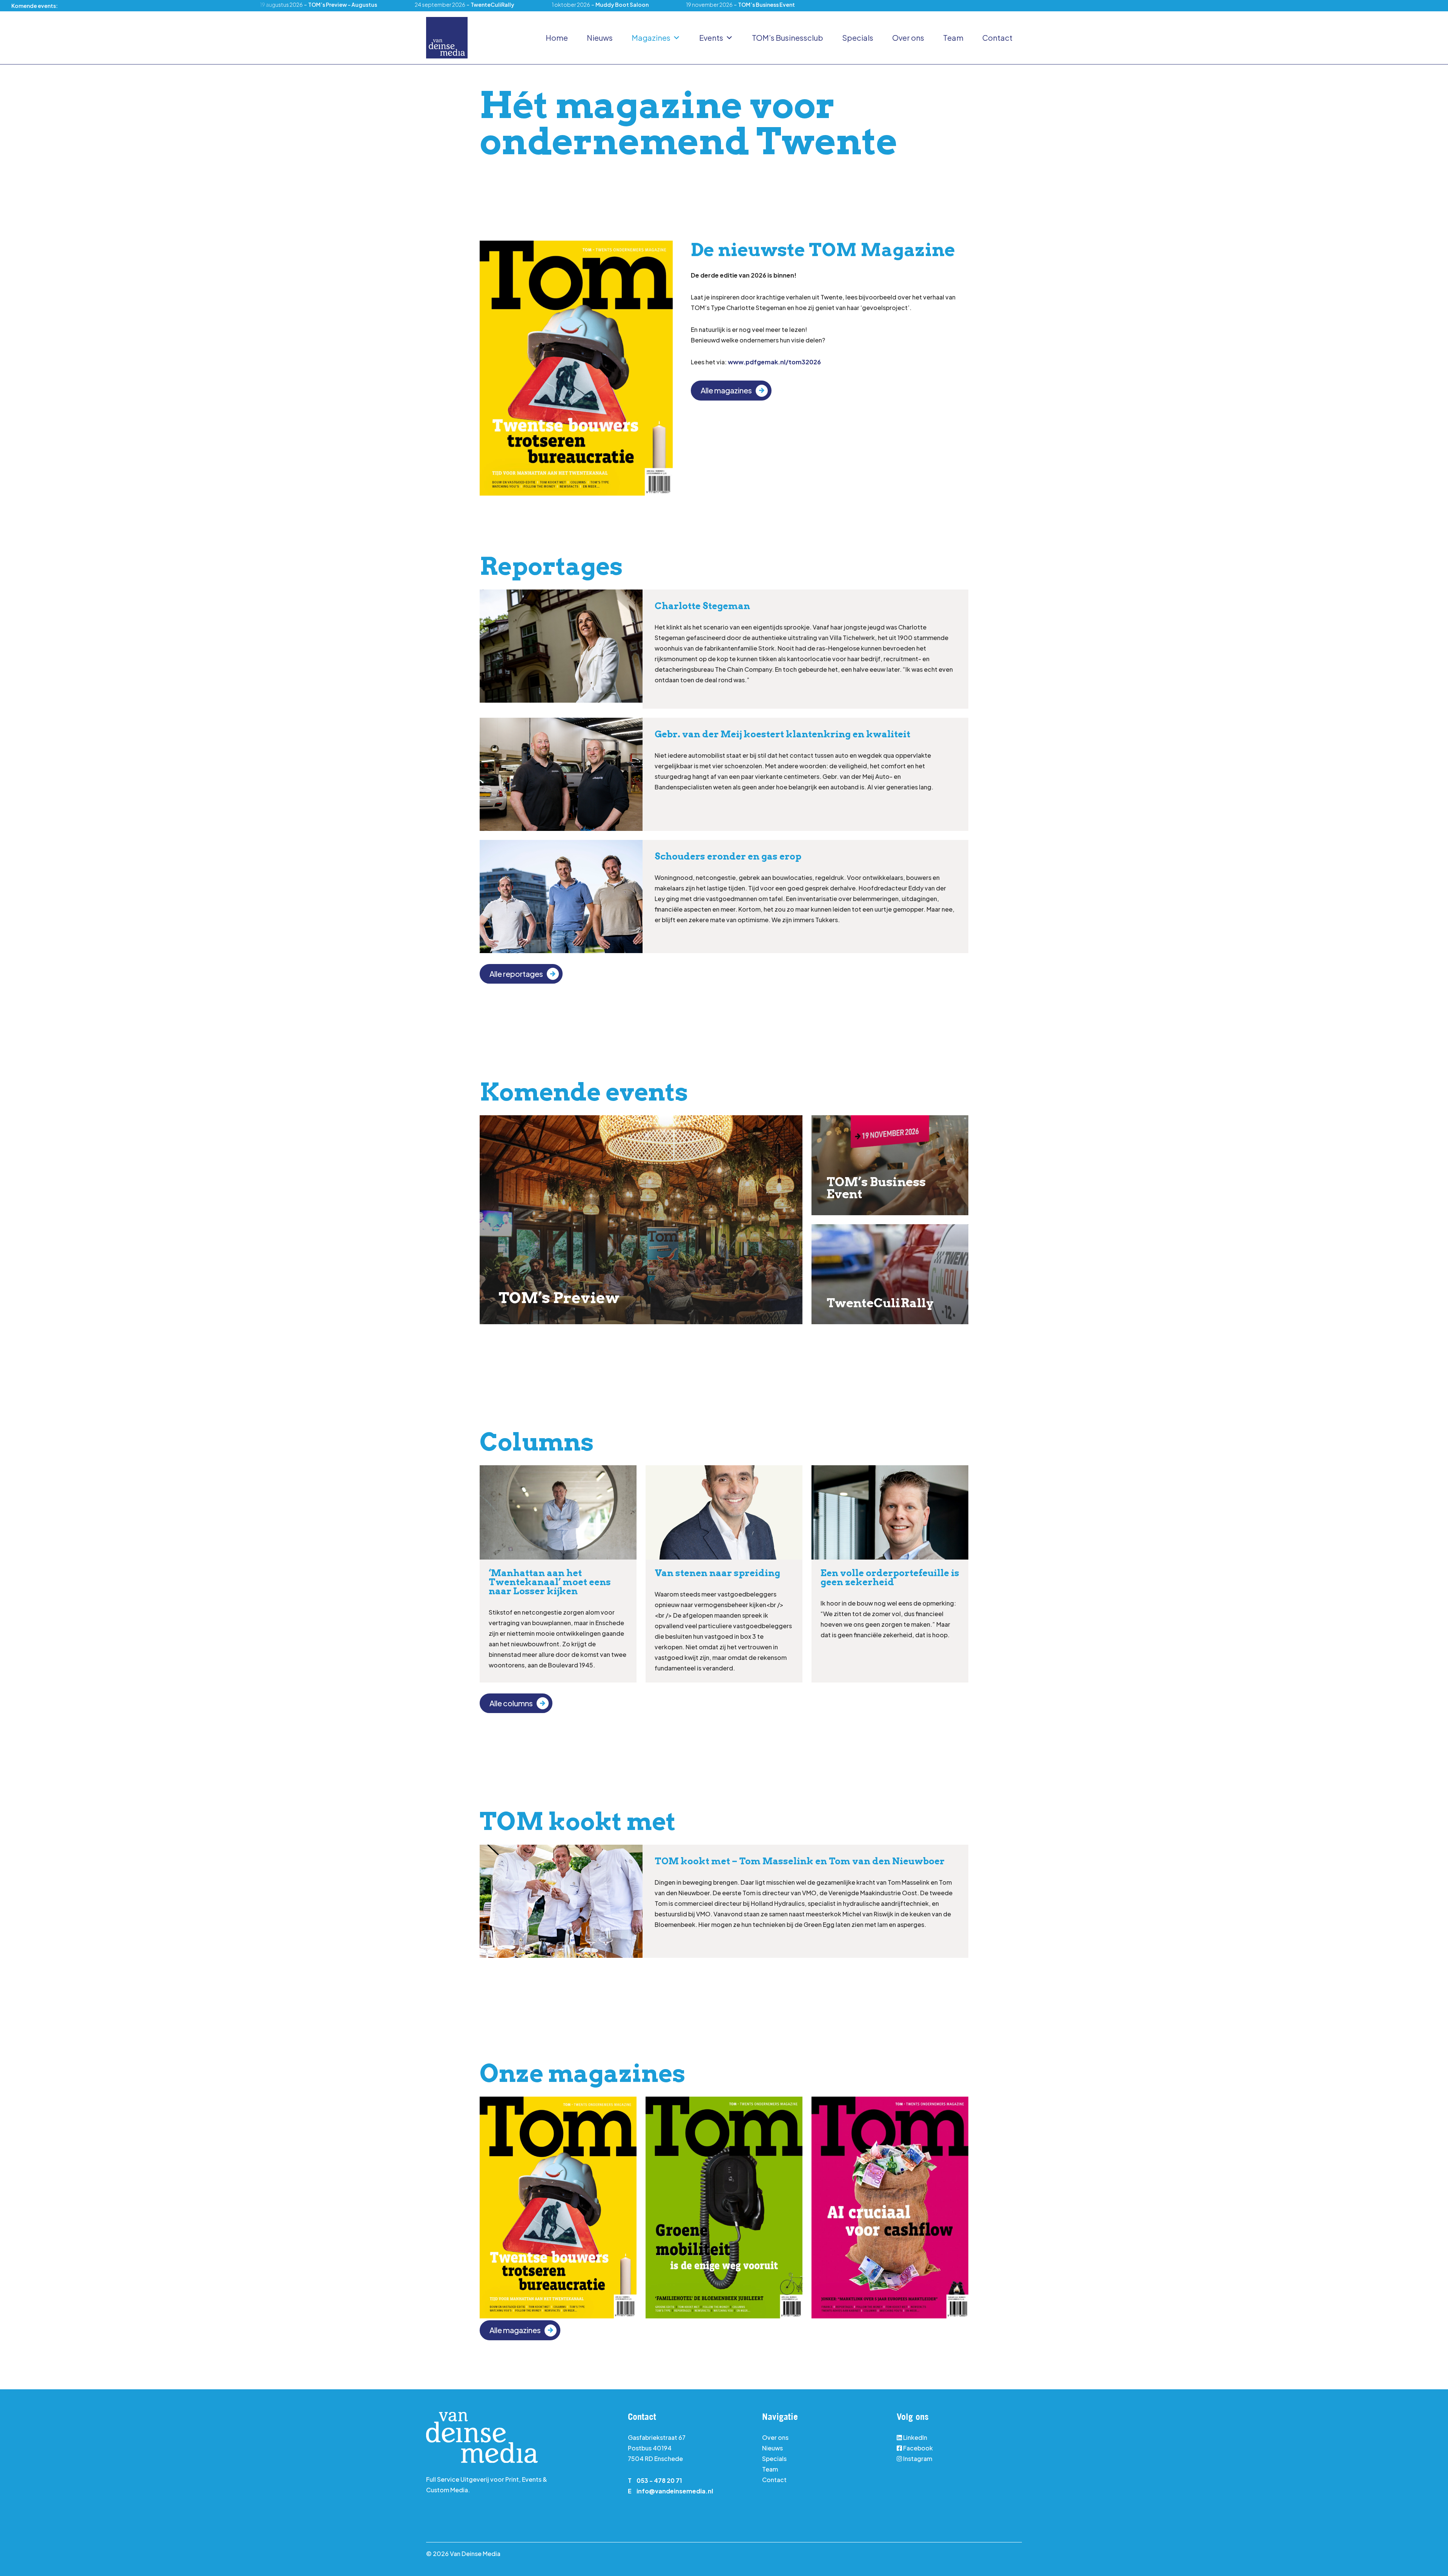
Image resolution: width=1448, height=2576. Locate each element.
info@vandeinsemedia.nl (675, 2491)
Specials (858, 38)
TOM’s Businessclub (788, 38)
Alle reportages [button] (516, 974)
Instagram (917, 2459)
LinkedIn (915, 2437)
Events (711, 38)
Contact (997, 38)
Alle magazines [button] (726, 390)
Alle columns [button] (511, 1703)
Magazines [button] (651, 38)
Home (557, 38)
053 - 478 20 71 (659, 2480)
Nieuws (600, 38)
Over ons (908, 38)
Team (953, 38)
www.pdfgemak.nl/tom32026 (774, 362)
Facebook (918, 2448)
